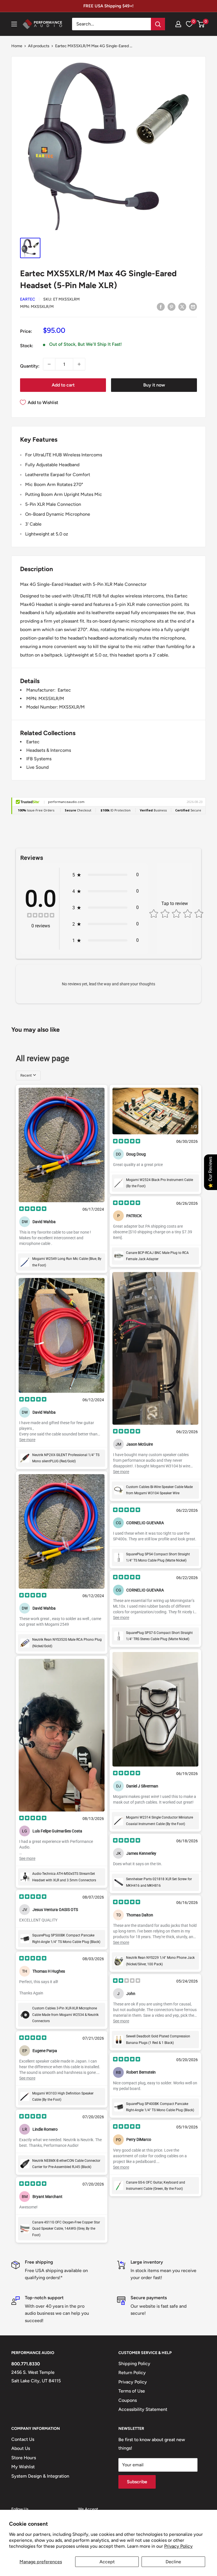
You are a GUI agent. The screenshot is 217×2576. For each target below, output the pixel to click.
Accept (107, 2562)
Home (17, 46)
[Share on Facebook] (161, 306)
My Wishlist (23, 2467)
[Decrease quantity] (49, 364)
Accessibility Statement (143, 2409)
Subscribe (137, 2482)
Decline (173, 2562)
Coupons (128, 2400)
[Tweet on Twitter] (182, 306)
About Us (21, 2448)
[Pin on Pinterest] (172, 306)
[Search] (158, 24)
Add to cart (63, 385)
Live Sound (37, 767)
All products (39, 46)
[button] (201, 24)
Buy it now (154, 385)
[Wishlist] (189, 24)
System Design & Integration (40, 2476)
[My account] (178, 24)
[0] (201, 24)
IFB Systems (39, 759)
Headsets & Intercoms (49, 750)
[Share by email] (193, 306)
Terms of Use (132, 2391)
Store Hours (24, 2458)
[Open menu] (14, 24)
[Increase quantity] (79, 364)
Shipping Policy (134, 2364)
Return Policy (132, 2373)
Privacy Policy (178, 2546)
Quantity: (30, 366)
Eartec (28, 299)
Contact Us (23, 2439)
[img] (41, 916)
